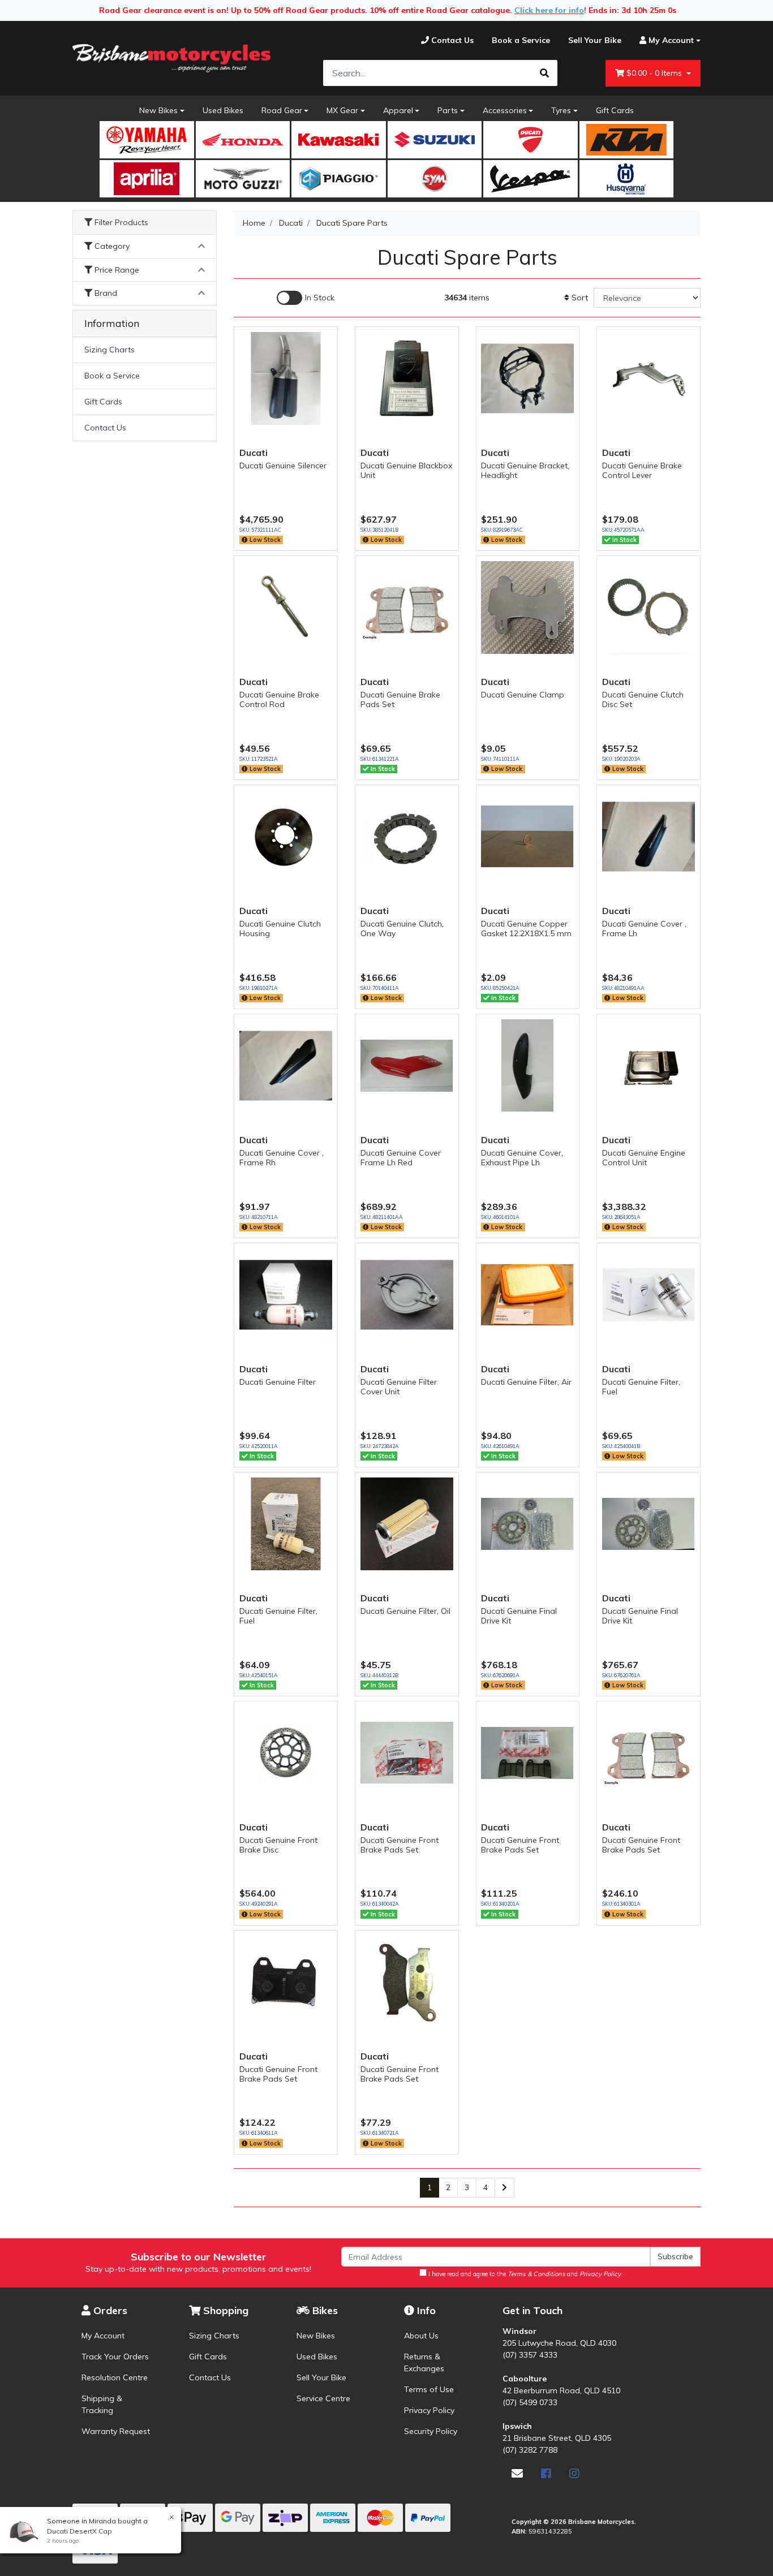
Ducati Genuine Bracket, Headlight (525, 470)
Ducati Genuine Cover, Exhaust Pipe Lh (522, 1158)
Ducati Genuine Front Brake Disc (278, 1845)
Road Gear (282, 110)
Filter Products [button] (120, 223)
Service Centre (323, 2398)
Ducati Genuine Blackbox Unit (406, 470)
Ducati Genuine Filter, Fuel (641, 1387)
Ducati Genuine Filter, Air (526, 1382)
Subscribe (675, 2256)
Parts (448, 110)
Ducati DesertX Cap (80, 2531)
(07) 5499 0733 (530, 2402)
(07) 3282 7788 (530, 2450)
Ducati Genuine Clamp (523, 695)
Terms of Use (429, 2389)
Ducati (254, 453)
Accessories (505, 110)
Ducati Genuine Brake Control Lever (642, 470)
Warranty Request (116, 2431)
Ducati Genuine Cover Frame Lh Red (401, 1158)
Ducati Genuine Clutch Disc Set (643, 699)
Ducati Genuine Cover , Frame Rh (282, 1158)
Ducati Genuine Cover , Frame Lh (644, 929)
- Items (655, 73)
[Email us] (517, 2473)
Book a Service (112, 376)
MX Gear (342, 110)
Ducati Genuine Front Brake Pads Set (400, 1845)
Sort (579, 298)
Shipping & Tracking (102, 2404)
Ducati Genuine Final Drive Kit (519, 1616)
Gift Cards (615, 110)
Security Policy (431, 2431)
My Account (103, 2336)
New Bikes (158, 110)
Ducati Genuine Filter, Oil (405, 1611)
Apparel (398, 110)
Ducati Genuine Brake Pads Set (400, 699)
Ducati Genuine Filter (278, 1382)
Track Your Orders (115, 2357)
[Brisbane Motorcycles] (171, 58)
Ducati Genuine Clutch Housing (280, 929)
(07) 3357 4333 (530, 2355)
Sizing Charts (109, 350)
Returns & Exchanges (424, 2362)
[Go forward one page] (504, 2188)
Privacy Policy (429, 2410)
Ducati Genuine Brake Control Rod (279, 699)
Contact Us (105, 428)
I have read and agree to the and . (525, 2274)
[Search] (544, 73)
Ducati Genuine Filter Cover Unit (399, 1387)
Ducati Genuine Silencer (283, 466)
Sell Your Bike (321, 2377)
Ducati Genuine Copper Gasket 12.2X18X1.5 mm (526, 929)
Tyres (561, 110)
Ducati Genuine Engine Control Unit (644, 1158)
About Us (421, 2336)
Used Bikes (223, 110)
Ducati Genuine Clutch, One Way (402, 929)
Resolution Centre (115, 2377)
